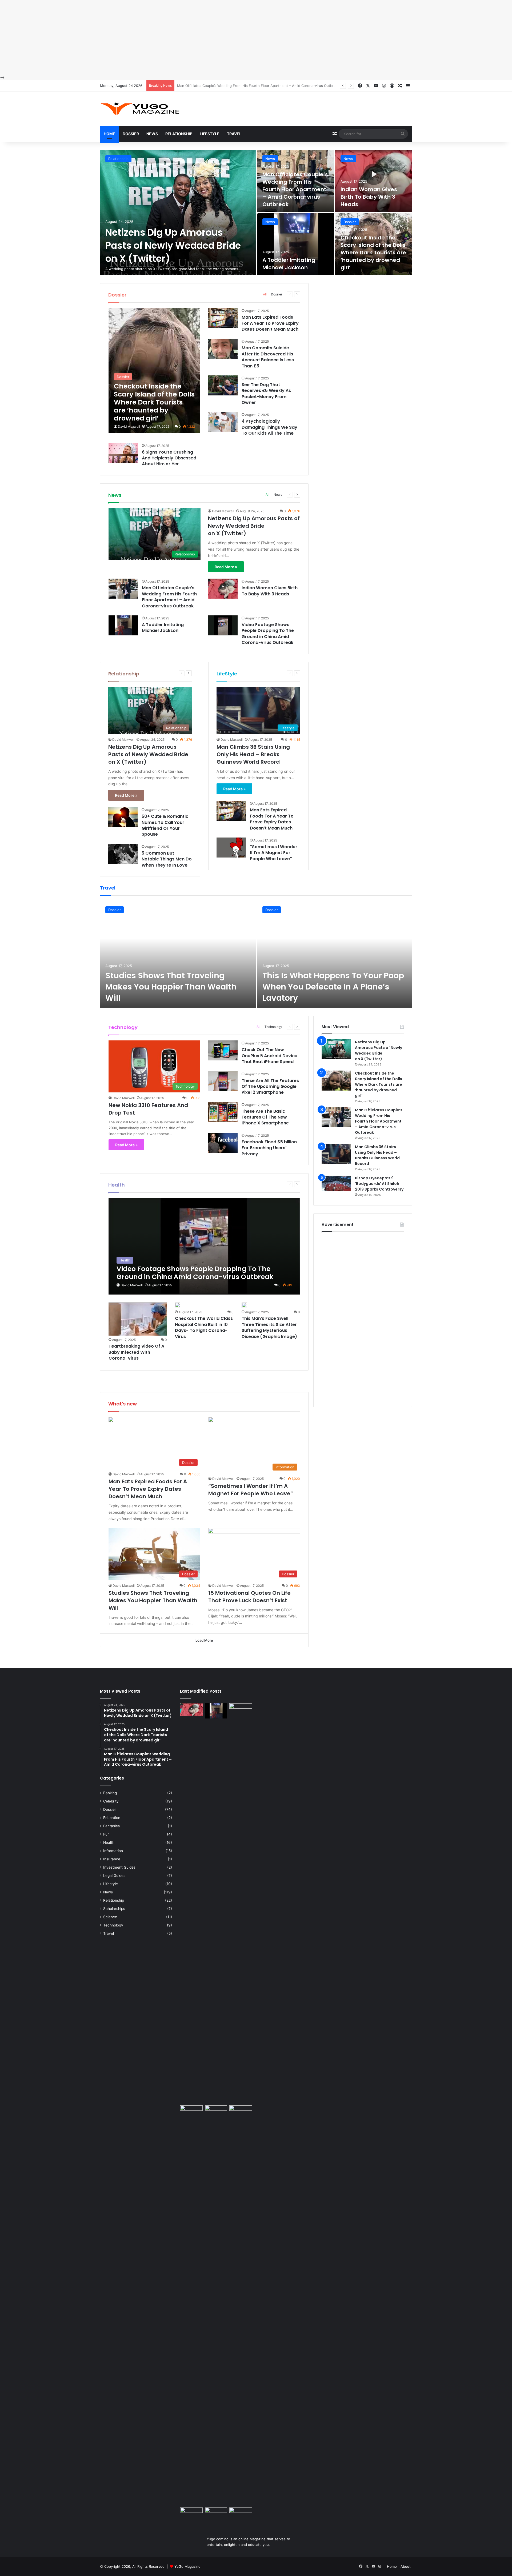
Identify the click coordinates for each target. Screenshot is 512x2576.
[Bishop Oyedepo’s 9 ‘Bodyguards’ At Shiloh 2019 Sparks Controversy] (336, 1185)
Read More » (226, 567)
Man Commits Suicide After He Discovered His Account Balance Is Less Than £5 (268, 357)
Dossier (131, 134)
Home (109, 134)
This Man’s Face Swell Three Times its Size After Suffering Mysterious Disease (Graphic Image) (269, 1327)
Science (110, 1917)
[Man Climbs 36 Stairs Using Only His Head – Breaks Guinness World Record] (336, 1154)
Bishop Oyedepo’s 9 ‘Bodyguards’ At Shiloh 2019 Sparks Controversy (379, 1184)
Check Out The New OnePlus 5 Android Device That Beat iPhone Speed (269, 1056)
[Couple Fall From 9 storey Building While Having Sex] (191, 2305)
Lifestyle (210, 134)
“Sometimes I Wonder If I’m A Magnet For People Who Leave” (274, 853)
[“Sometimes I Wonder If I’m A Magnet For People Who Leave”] (231, 848)
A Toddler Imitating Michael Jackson (289, 264)
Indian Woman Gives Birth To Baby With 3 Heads (217, 86)
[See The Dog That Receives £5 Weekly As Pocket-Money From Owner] (223, 385)
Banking (110, 1793)
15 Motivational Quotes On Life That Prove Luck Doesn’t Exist (249, 1597)
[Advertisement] (160, 37)
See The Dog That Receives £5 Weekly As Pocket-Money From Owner (266, 394)
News (152, 134)
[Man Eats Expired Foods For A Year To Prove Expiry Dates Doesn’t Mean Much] (223, 318)
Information (113, 1851)
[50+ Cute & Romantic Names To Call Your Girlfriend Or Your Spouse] (123, 817)
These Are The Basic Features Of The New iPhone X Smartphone (265, 1117)
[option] (256, 213)
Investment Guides (119, 1867)
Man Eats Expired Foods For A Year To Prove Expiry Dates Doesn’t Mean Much (270, 323)
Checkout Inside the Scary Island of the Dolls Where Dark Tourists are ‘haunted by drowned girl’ (373, 253)
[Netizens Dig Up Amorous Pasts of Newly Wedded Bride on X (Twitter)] (178, 213)
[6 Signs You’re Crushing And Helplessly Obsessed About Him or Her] (123, 453)
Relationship (179, 134)
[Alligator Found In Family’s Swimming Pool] (216, 2515)
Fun (106, 1834)
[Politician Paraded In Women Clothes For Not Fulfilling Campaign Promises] (241, 2112)
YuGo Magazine (187, 2566)
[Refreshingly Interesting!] (140, 109)
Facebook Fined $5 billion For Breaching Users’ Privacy (269, 1148)
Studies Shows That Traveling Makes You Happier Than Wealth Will (171, 987)
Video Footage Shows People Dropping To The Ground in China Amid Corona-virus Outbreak (268, 634)
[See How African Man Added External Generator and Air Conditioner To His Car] (191, 2514)
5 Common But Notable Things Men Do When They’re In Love (167, 859)
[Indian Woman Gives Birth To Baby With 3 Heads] (374, 181)
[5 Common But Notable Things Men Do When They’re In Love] (123, 854)
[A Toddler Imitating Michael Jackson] (296, 244)
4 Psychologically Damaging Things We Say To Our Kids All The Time (269, 427)
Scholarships (114, 1909)
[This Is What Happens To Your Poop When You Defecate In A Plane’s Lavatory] (335, 954)
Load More (204, 1640)
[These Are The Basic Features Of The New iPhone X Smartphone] (223, 1112)
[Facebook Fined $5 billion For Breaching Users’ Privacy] (223, 1143)
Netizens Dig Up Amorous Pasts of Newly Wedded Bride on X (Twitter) (173, 245)
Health (109, 1842)
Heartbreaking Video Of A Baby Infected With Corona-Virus (136, 1352)
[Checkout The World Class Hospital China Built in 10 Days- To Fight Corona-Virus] (178, 1305)
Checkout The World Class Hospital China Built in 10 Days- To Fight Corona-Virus (204, 1327)
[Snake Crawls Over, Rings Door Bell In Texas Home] (241, 2514)
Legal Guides (114, 1876)
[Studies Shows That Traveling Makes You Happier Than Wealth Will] (178, 954)
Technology (273, 1027)
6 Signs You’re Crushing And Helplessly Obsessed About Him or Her (169, 458)
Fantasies (111, 1826)
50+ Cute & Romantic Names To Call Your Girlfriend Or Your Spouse (165, 825)
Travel (234, 134)
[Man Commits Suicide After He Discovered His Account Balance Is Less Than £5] (223, 349)
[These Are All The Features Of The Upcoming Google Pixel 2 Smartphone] (223, 1081)
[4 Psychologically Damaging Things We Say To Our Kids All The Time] (223, 422)
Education (112, 1818)
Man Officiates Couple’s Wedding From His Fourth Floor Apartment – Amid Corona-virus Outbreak (295, 189)
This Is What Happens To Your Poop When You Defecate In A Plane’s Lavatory (333, 987)
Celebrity (111, 1801)
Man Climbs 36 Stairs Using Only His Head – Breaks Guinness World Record (253, 754)
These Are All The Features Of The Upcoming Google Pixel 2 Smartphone (270, 1087)
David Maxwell (129, 426)
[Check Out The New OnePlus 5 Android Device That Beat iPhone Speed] (223, 1050)
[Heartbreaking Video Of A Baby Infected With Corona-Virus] (138, 1319)
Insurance (112, 1859)
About (406, 2566)
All (265, 294)
